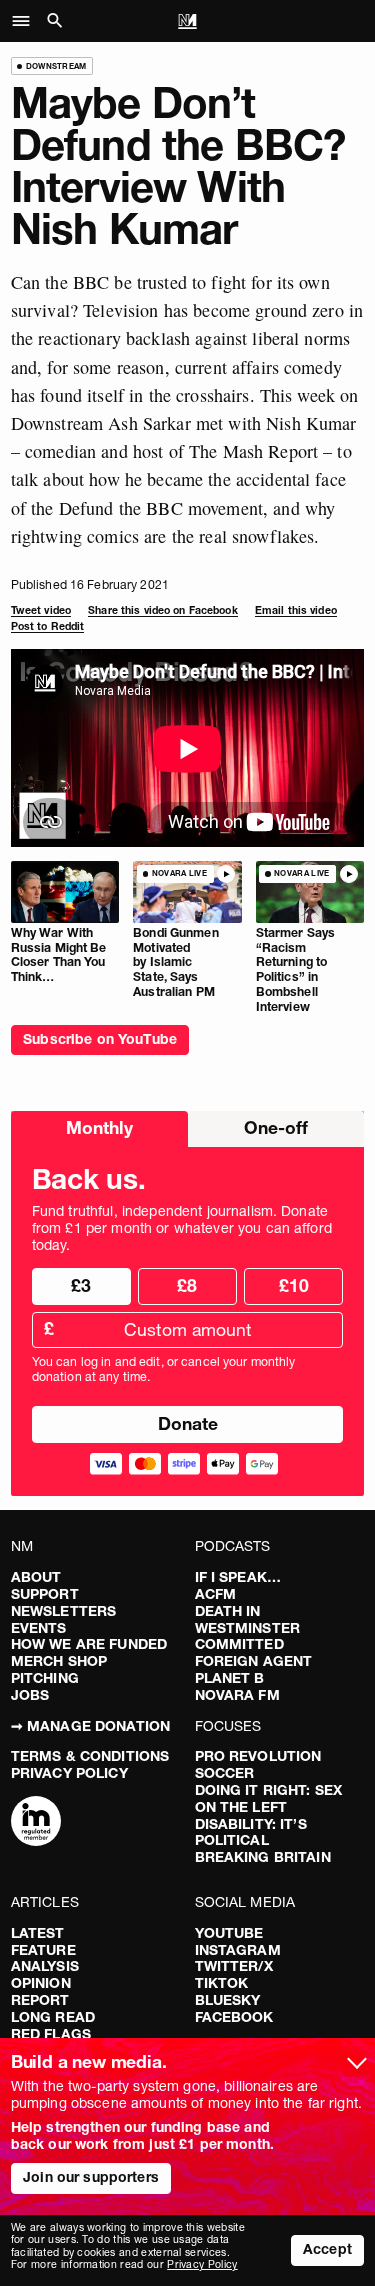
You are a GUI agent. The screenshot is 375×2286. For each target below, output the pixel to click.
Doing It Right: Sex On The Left (269, 1798)
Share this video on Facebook (162, 610)
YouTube (229, 1933)
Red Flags (51, 2034)
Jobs (30, 1695)
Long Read (53, 2017)
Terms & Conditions (90, 1756)
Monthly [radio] (99, 1127)
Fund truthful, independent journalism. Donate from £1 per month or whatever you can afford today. (182, 1228)
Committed (239, 1644)
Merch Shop (59, 1661)
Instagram (238, 1950)
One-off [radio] (276, 1127)
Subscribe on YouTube (100, 1039)
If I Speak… (238, 1577)
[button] (26, 21)
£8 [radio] (187, 1285)
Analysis (45, 1966)
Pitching (45, 1678)
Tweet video (41, 610)
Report (40, 2000)
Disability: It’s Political (251, 1832)
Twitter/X (234, 1966)
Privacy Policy (69, 1773)
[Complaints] (36, 1823)
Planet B (230, 1678)
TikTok (222, 1983)
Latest (38, 1933)
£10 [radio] (294, 1285)
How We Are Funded (89, 1644)
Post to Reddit (48, 626)
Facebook (234, 2017)
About (36, 1577)
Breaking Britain (263, 1857)
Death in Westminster (248, 1619)
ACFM (216, 1594)
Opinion (41, 1983)
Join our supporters (91, 2177)
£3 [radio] (81, 1285)
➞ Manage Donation (90, 1726)
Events (39, 1628)
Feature (43, 1950)
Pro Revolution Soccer (258, 1764)
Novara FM (237, 1695)
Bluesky (228, 2000)
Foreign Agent (254, 1661)
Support (45, 1594)
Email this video (296, 610)
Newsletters (64, 1611)
